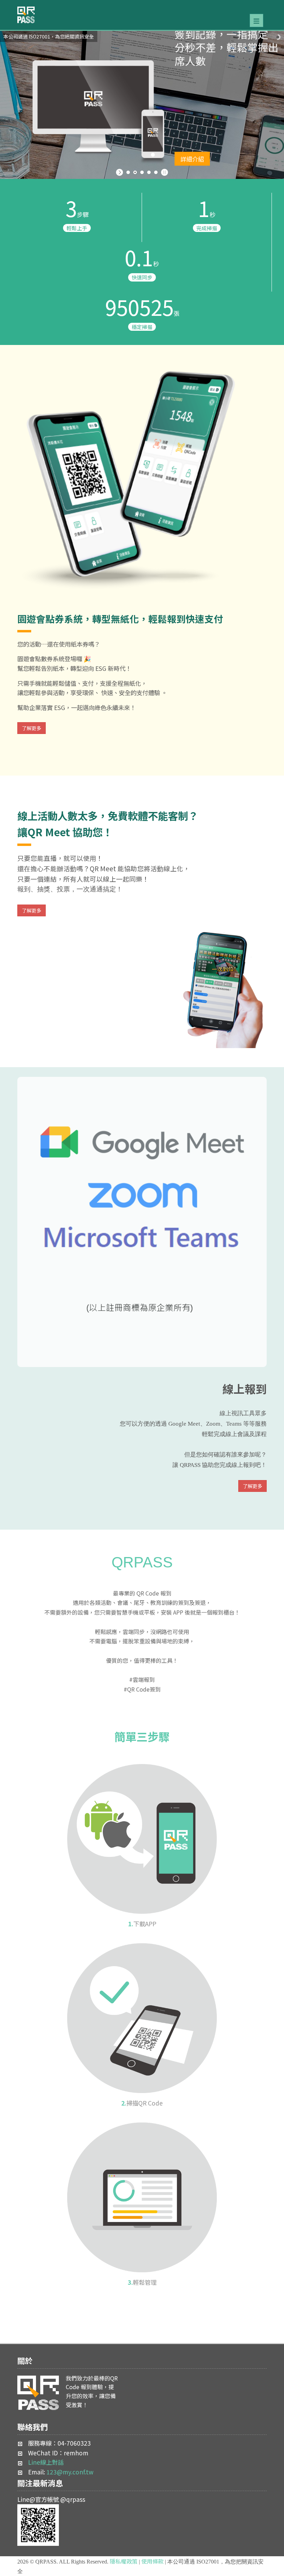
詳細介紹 (192, 139)
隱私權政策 (124, 2561)
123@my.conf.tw (70, 2472)
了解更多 (32, 728)
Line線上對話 (46, 2462)
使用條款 (152, 2561)
